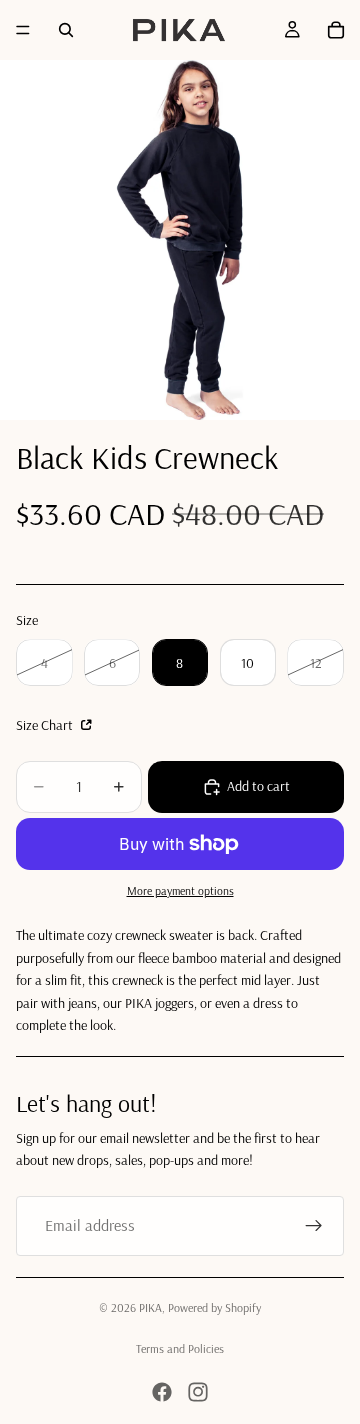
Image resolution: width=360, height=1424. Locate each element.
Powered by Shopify (214, 1307)
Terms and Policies (180, 1348)
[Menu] (23, 30)
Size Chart (46, 725)
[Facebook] (162, 1392)
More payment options (180, 890)
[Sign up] (314, 1226)
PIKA (150, 1307)
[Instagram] (198, 1392)
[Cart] (336, 30)
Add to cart (258, 786)
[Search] (66, 30)
